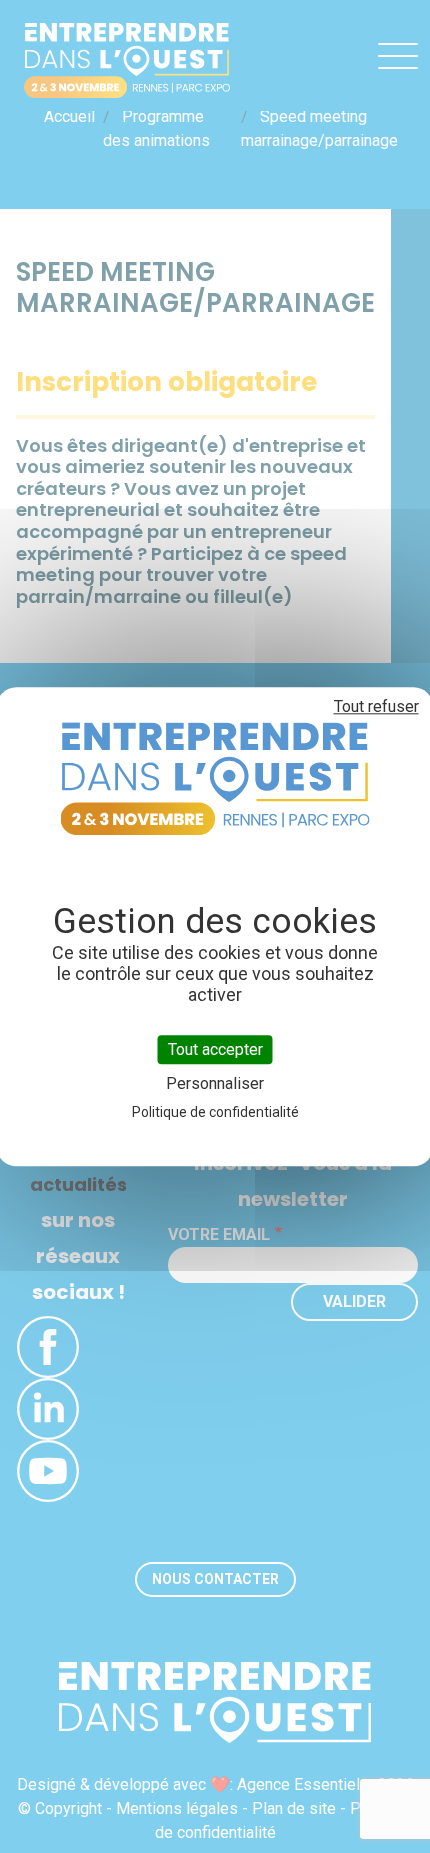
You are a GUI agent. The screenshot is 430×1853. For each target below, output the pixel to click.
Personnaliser (215, 1083)
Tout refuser (376, 706)
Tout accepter (215, 1049)
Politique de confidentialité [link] (215, 1112)
